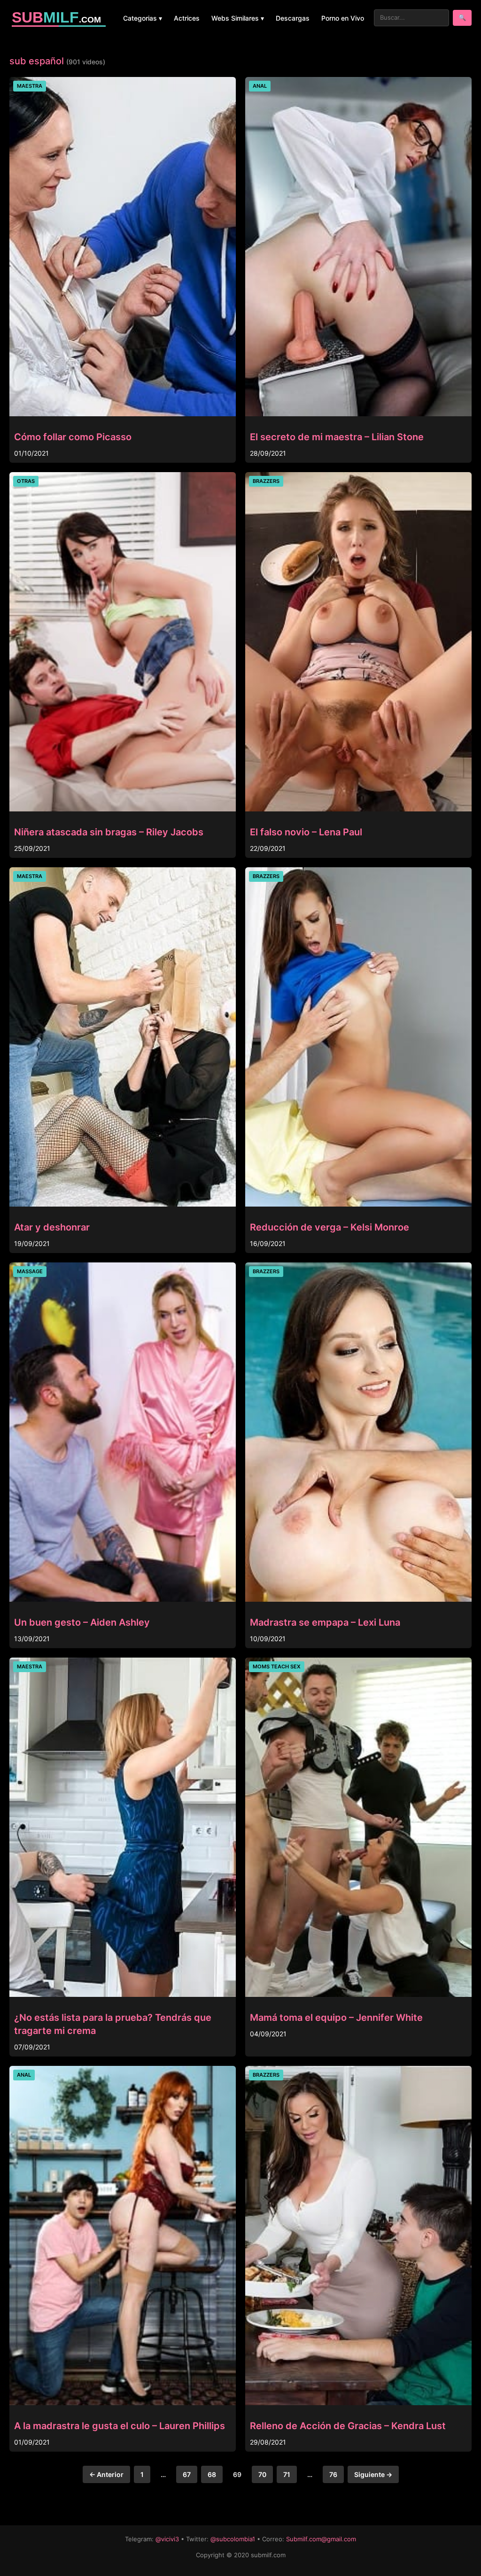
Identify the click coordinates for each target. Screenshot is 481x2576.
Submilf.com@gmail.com (321, 2539)
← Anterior (106, 2474)
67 (187, 2474)
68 (212, 2474)
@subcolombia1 (233, 2539)
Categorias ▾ (143, 18)
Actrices (187, 18)
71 (287, 2474)
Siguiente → (373, 2474)
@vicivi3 (167, 2539)
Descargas (293, 18)
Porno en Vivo (343, 18)
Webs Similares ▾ (238, 18)
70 (262, 2474)
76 (333, 2474)
